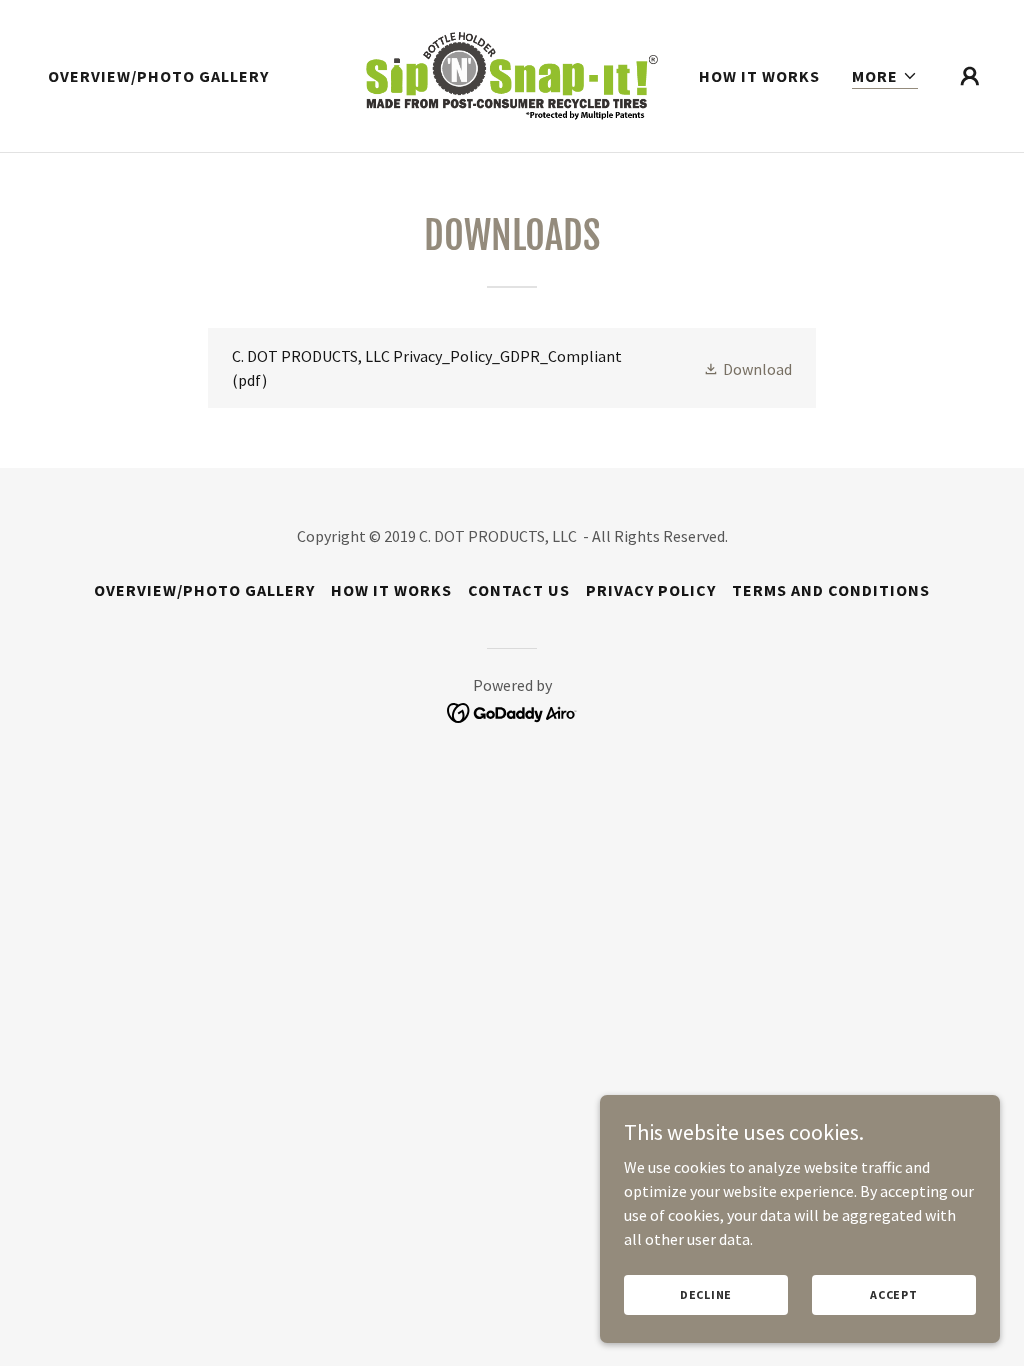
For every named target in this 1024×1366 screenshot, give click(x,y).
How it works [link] (759, 76)
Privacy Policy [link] (651, 590)
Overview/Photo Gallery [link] (158, 76)
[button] (885, 76)
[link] (511, 74)
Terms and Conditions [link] (831, 590)
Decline (706, 1294)
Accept (894, 1294)
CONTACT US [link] (519, 590)
